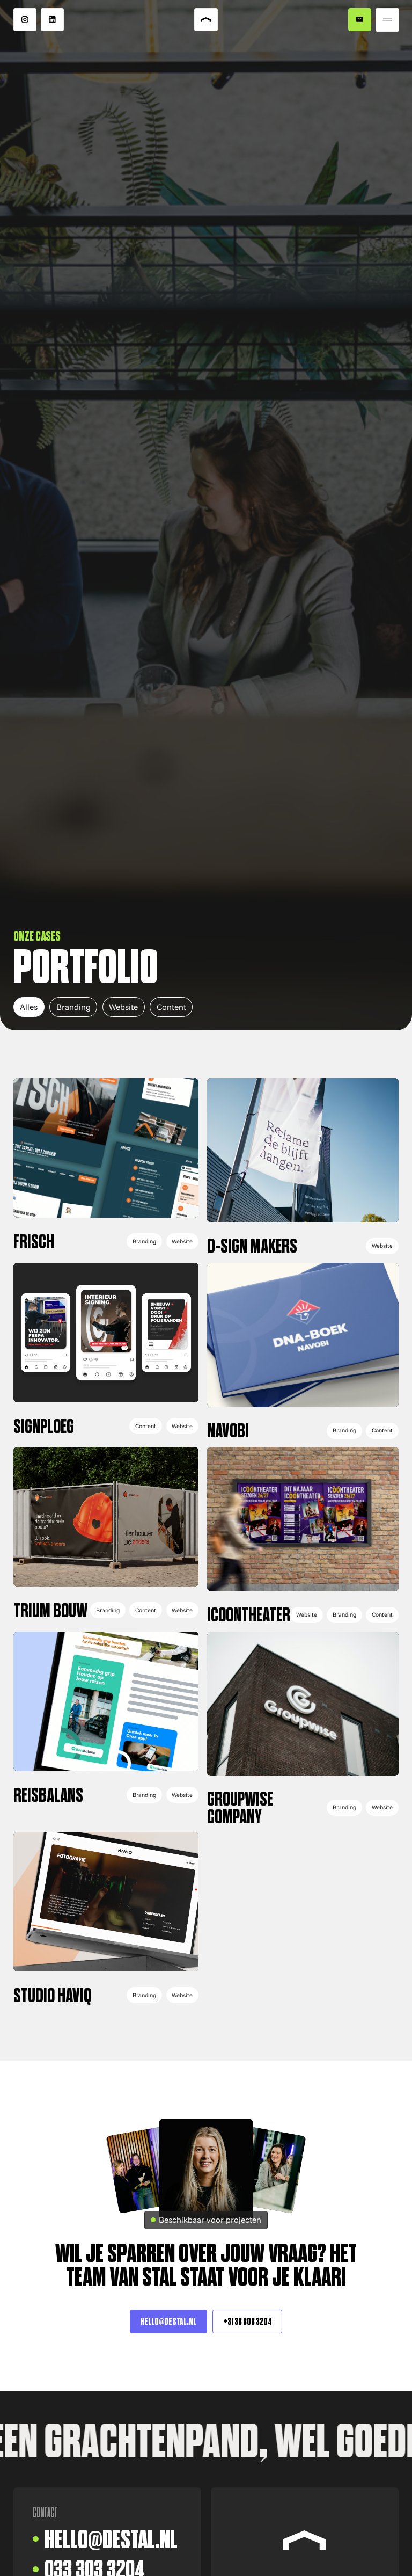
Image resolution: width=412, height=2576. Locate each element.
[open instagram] (25, 20)
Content (171, 1007)
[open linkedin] (53, 20)
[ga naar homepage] (206, 20)
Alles (29, 1007)
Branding (73, 1007)
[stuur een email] (360, 20)
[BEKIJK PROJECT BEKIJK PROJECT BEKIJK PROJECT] (106, 1164)
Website (123, 1007)
